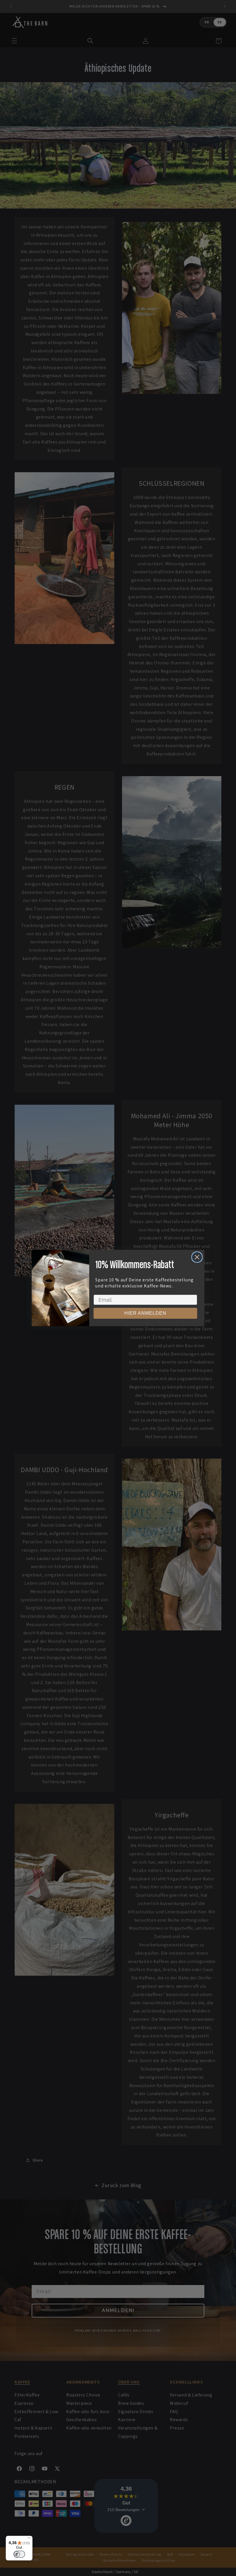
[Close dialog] (197, 1257)
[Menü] (29, 2539)
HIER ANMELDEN (145, 1313)
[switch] (19, 2554)
